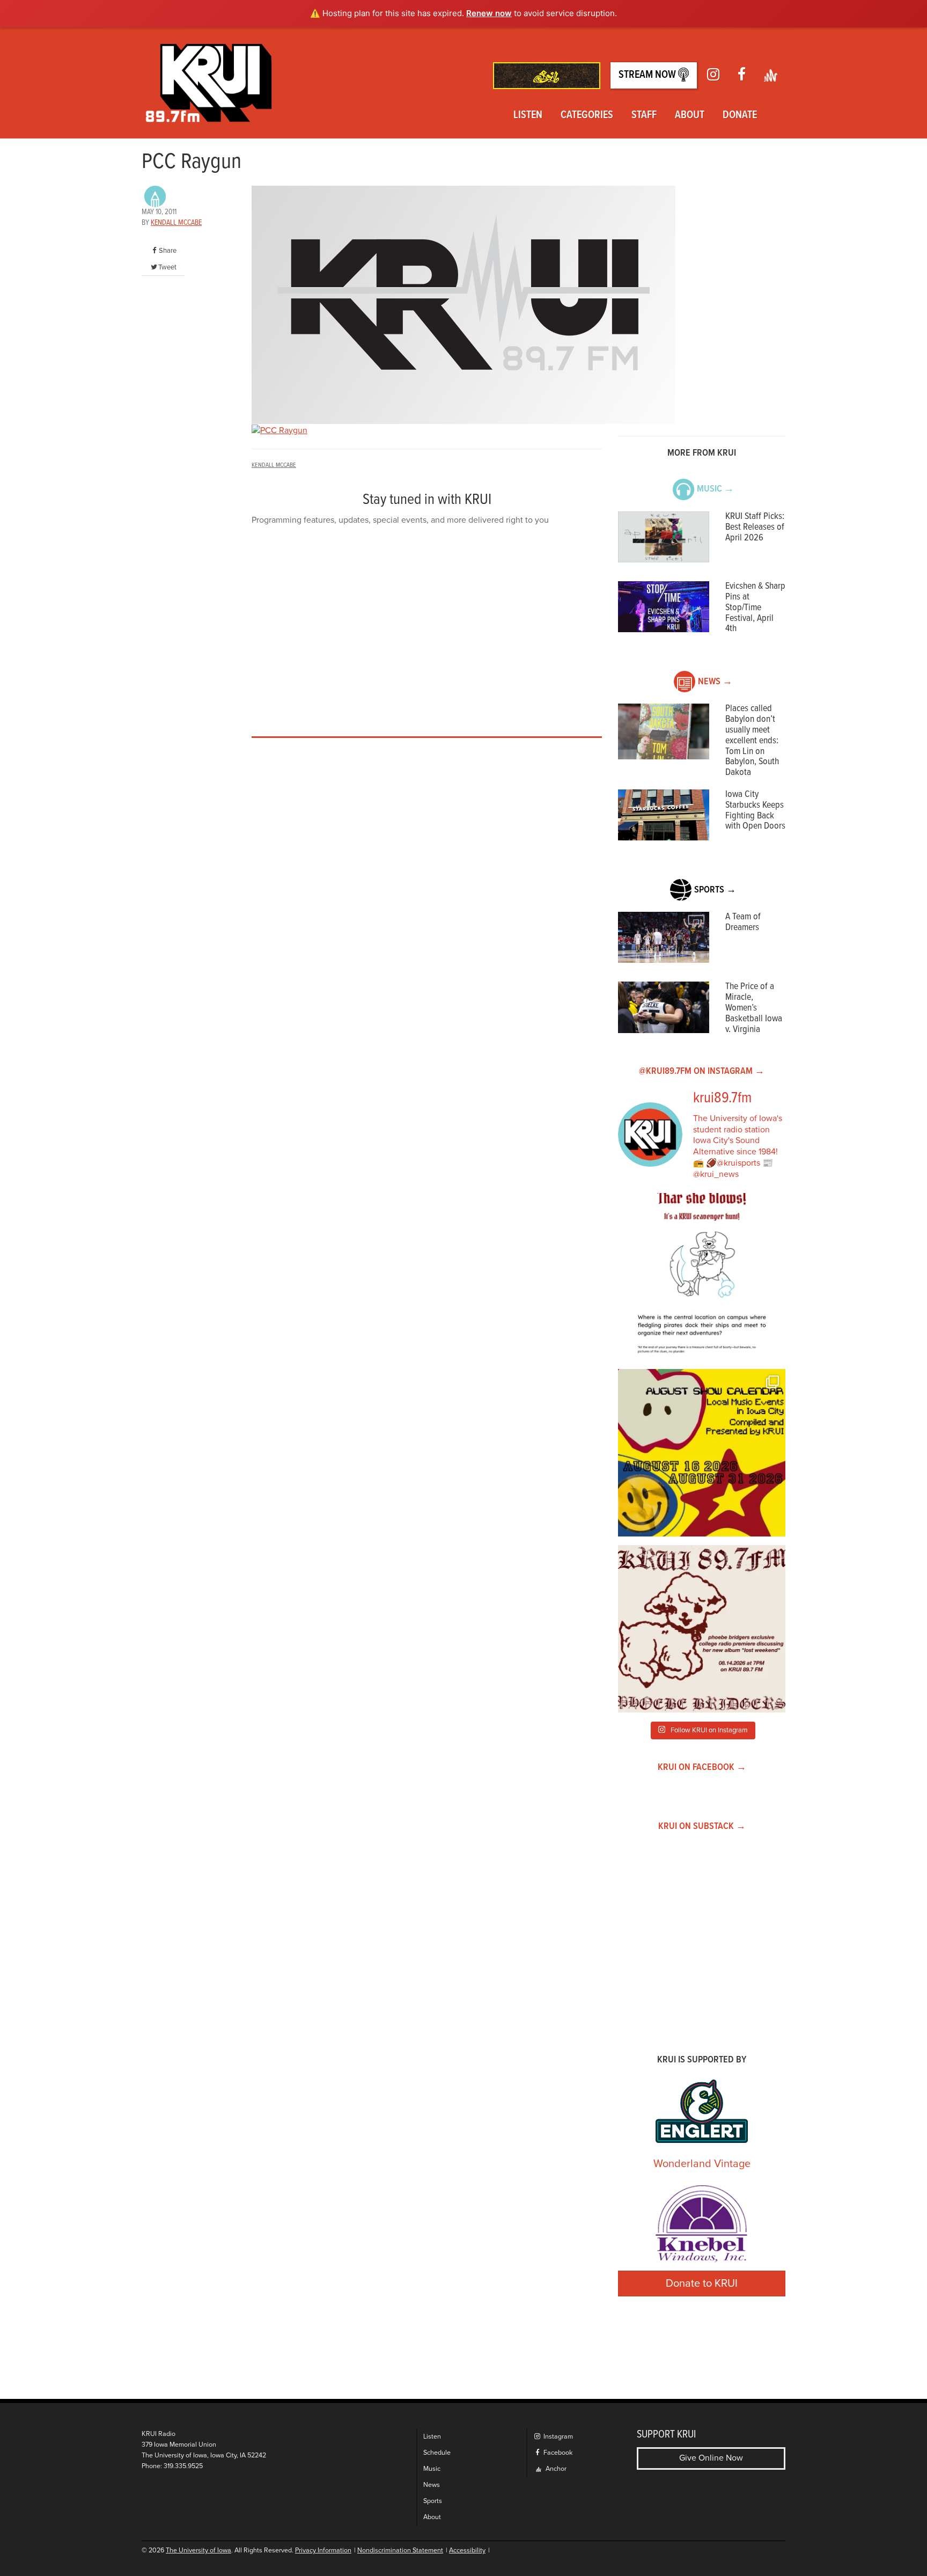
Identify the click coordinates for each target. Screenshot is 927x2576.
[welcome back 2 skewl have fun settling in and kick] (702, 1453)
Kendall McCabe (176, 223)
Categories (587, 115)
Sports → (715, 890)
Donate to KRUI (702, 2284)
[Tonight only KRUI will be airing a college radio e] (702, 1629)
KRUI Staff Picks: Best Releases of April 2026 (755, 527)
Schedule (437, 2453)
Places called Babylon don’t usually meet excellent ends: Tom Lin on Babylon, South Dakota (752, 741)
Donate (740, 115)
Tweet (167, 267)
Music (432, 2469)
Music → (715, 489)
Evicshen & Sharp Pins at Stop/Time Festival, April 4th (755, 608)
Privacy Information (323, 2551)
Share (168, 251)
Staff (644, 115)
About (690, 115)
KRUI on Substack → (702, 1827)
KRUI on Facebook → (702, 1768)
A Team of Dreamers (743, 922)
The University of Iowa (198, 2551)
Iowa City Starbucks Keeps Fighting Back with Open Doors (755, 810)
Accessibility (467, 2551)
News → (715, 682)
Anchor (555, 2469)
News (432, 2485)
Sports (433, 2501)
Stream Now (648, 75)
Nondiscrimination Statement (400, 2551)
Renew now (489, 13)
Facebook (557, 2453)
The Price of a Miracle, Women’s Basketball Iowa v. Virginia (754, 1008)
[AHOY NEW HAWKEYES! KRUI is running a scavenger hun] (702, 1277)
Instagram (557, 2437)
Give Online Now (711, 2458)
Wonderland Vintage (702, 2164)
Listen (528, 115)
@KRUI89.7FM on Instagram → (702, 1071)
